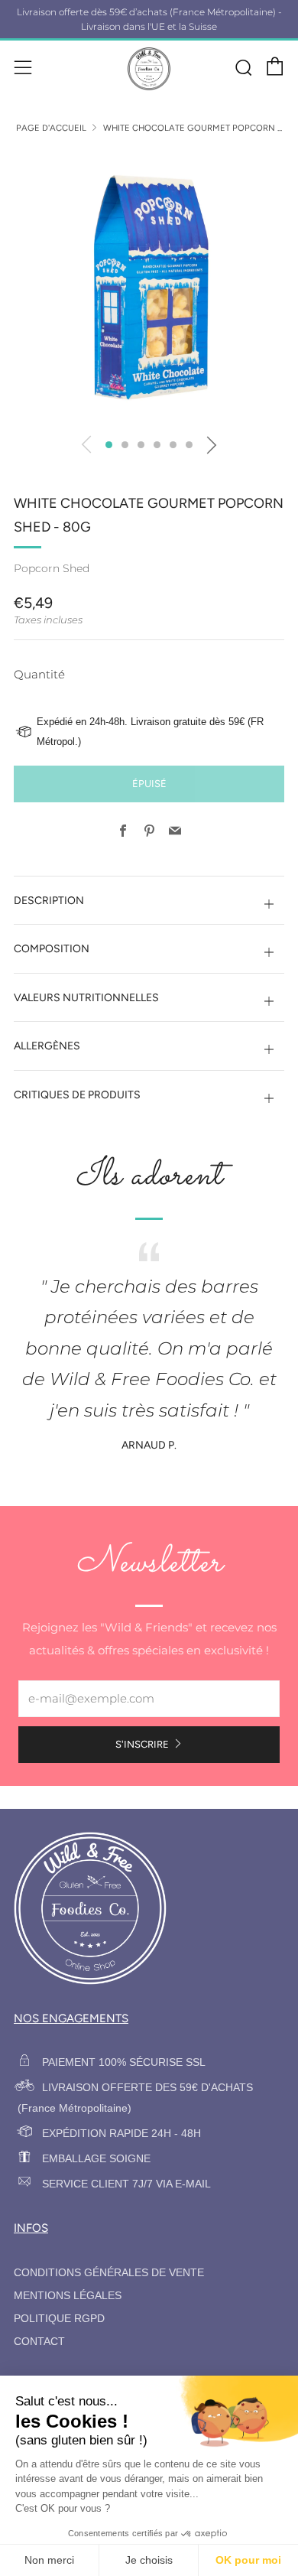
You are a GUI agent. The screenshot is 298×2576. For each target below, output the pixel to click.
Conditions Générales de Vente (109, 2273)
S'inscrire (142, 1744)
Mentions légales (68, 2296)
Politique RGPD (59, 2319)
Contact (39, 2342)
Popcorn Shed (52, 568)
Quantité (39, 674)
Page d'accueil (51, 128)
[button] (109, 445)
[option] (149, 288)
